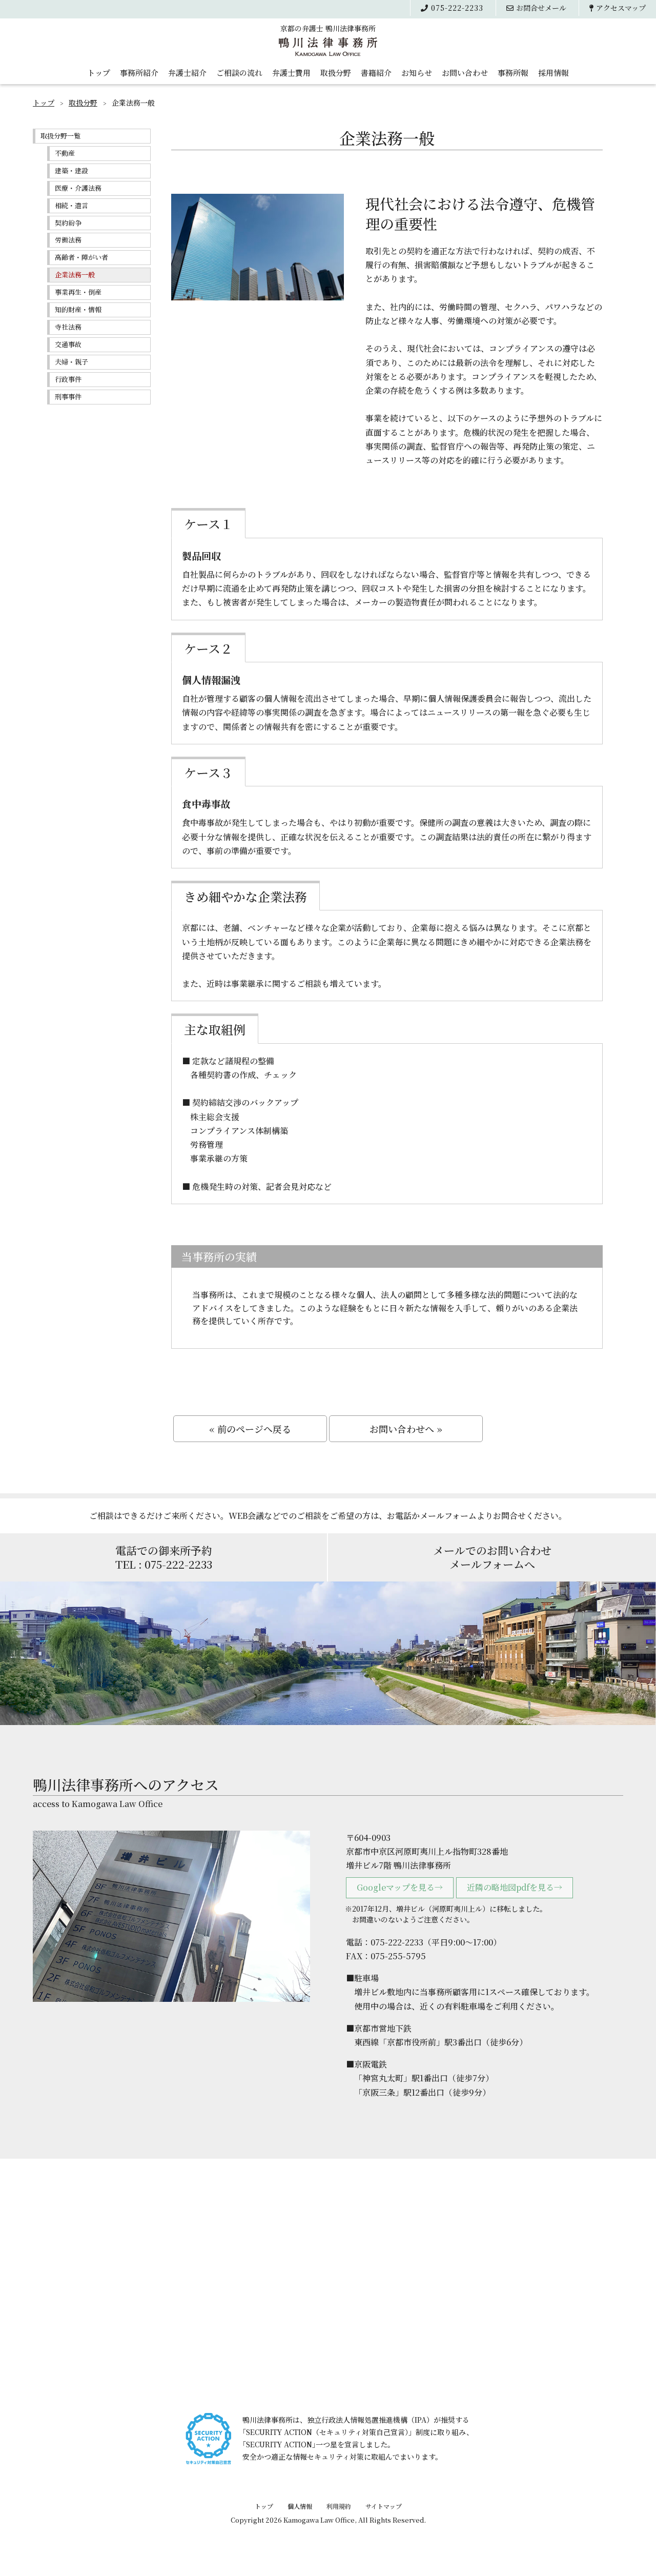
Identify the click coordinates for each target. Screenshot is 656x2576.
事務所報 (513, 73)
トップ (99, 73)
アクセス (621, 8)
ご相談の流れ (239, 73)
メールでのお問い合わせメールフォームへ (492, 1557)
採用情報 (553, 73)
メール (541, 8)
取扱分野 (336, 73)
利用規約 (339, 2506)
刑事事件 (68, 397)
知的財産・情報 (78, 309)
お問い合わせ (465, 73)
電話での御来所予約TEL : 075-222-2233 (164, 1557)
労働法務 (68, 240)
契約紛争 (68, 223)
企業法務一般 (75, 275)
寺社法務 (68, 327)
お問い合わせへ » (406, 1429)
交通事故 (68, 344)
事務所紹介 (139, 73)
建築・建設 (71, 170)
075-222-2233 (457, 8)
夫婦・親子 (71, 362)
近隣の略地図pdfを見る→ (515, 1887)
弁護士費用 (291, 73)
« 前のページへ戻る (250, 1429)
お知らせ (417, 73)
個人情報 (300, 2506)
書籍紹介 (376, 73)
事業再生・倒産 (78, 292)
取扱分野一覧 (60, 136)
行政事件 (68, 379)
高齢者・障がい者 (81, 257)
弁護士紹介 (187, 73)
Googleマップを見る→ (400, 1887)
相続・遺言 (71, 205)
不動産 (65, 153)
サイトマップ (384, 2506)
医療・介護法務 (78, 188)
